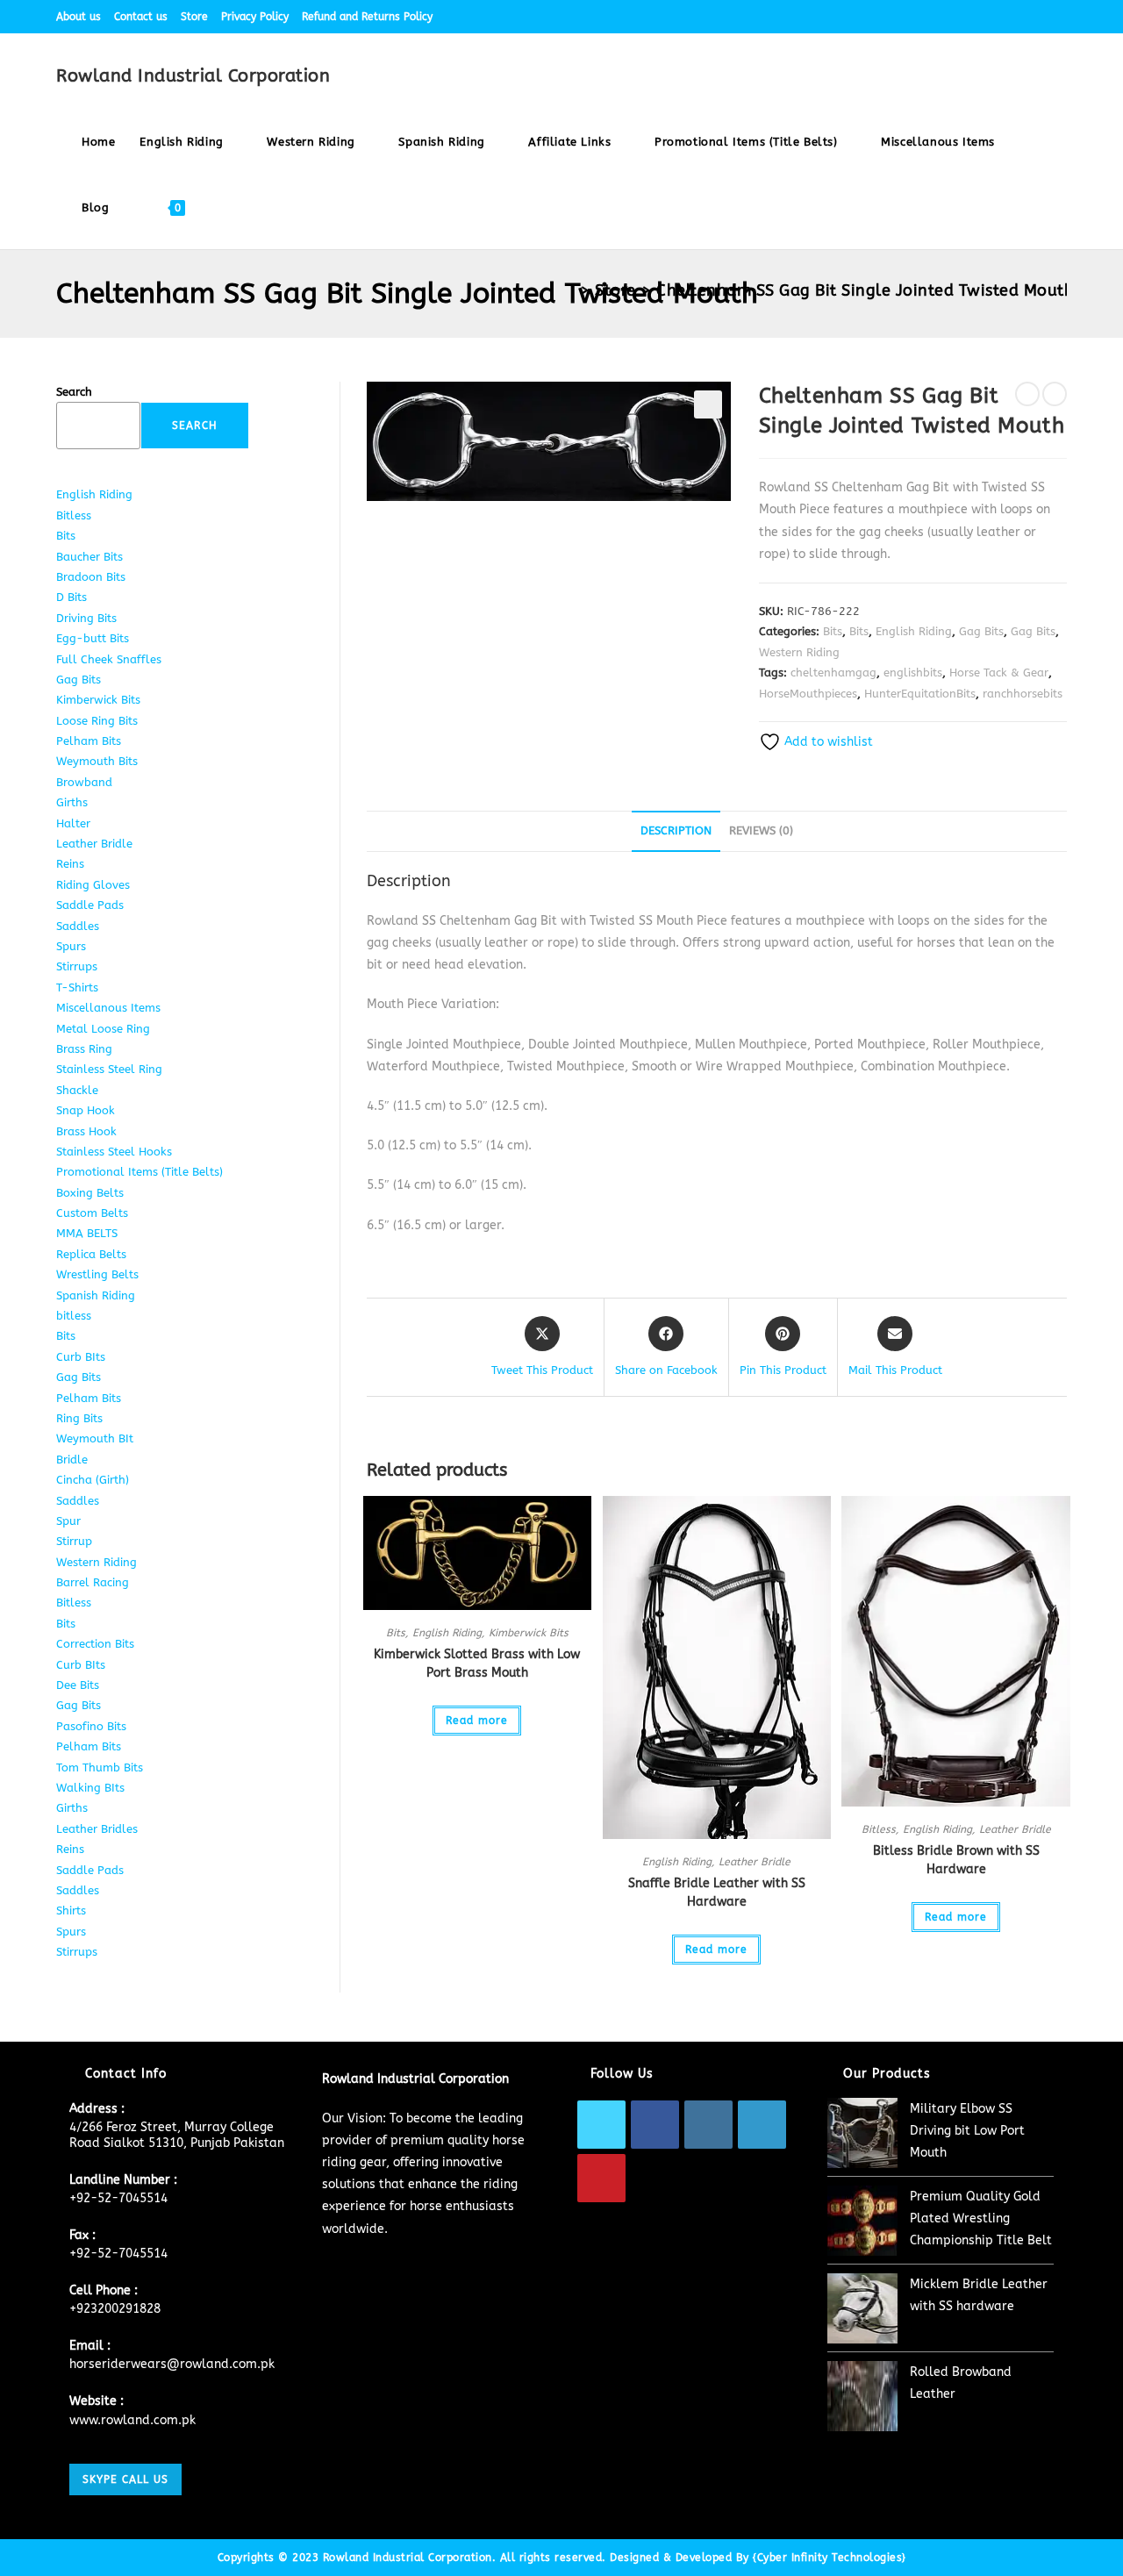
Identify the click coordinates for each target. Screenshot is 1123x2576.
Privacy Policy (255, 17)
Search (74, 392)
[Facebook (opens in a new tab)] (961, 17)
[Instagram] (708, 2125)
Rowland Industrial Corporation (193, 76)
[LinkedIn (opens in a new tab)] (1022, 17)
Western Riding (799, 652)
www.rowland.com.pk (132, 2420)
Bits (833, 631)
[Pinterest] (601, 2178)
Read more (477, 1721)
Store (194, 17)
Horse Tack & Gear (999, 673)
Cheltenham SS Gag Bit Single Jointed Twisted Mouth (865, 290)
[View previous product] (1027, 394)
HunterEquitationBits (920, 694)
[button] (708, 404)
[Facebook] (655, 2125)
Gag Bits (981, 631)
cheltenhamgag (833, 673)
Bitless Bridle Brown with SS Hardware (956, 1860)
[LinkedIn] (762, 2125)
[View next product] (1055, 394)
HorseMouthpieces (808, 694)
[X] (601, 2125)
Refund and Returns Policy (367, 17)
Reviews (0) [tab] (761, 830)
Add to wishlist (827, 742)
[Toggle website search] (214, 208)
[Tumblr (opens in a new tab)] (1042, 17)
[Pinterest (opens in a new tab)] (981, 17)
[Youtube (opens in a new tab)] (1059, 17)
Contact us (141, 17)
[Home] (568, 290)
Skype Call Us (125, 2479)
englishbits (913, 673)
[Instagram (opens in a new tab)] (1001, 17)
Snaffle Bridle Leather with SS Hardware (717, 1893)
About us (79, 17)
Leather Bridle (755, 1862)
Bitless (879, 1829)
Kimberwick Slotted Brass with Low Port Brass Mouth (477, 1664)
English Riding (914, 631)
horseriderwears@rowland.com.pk (172, 2364)
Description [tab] (676, 830)
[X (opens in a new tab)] (941, 17)
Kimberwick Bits (529, 1633)
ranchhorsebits (1023, 694)
